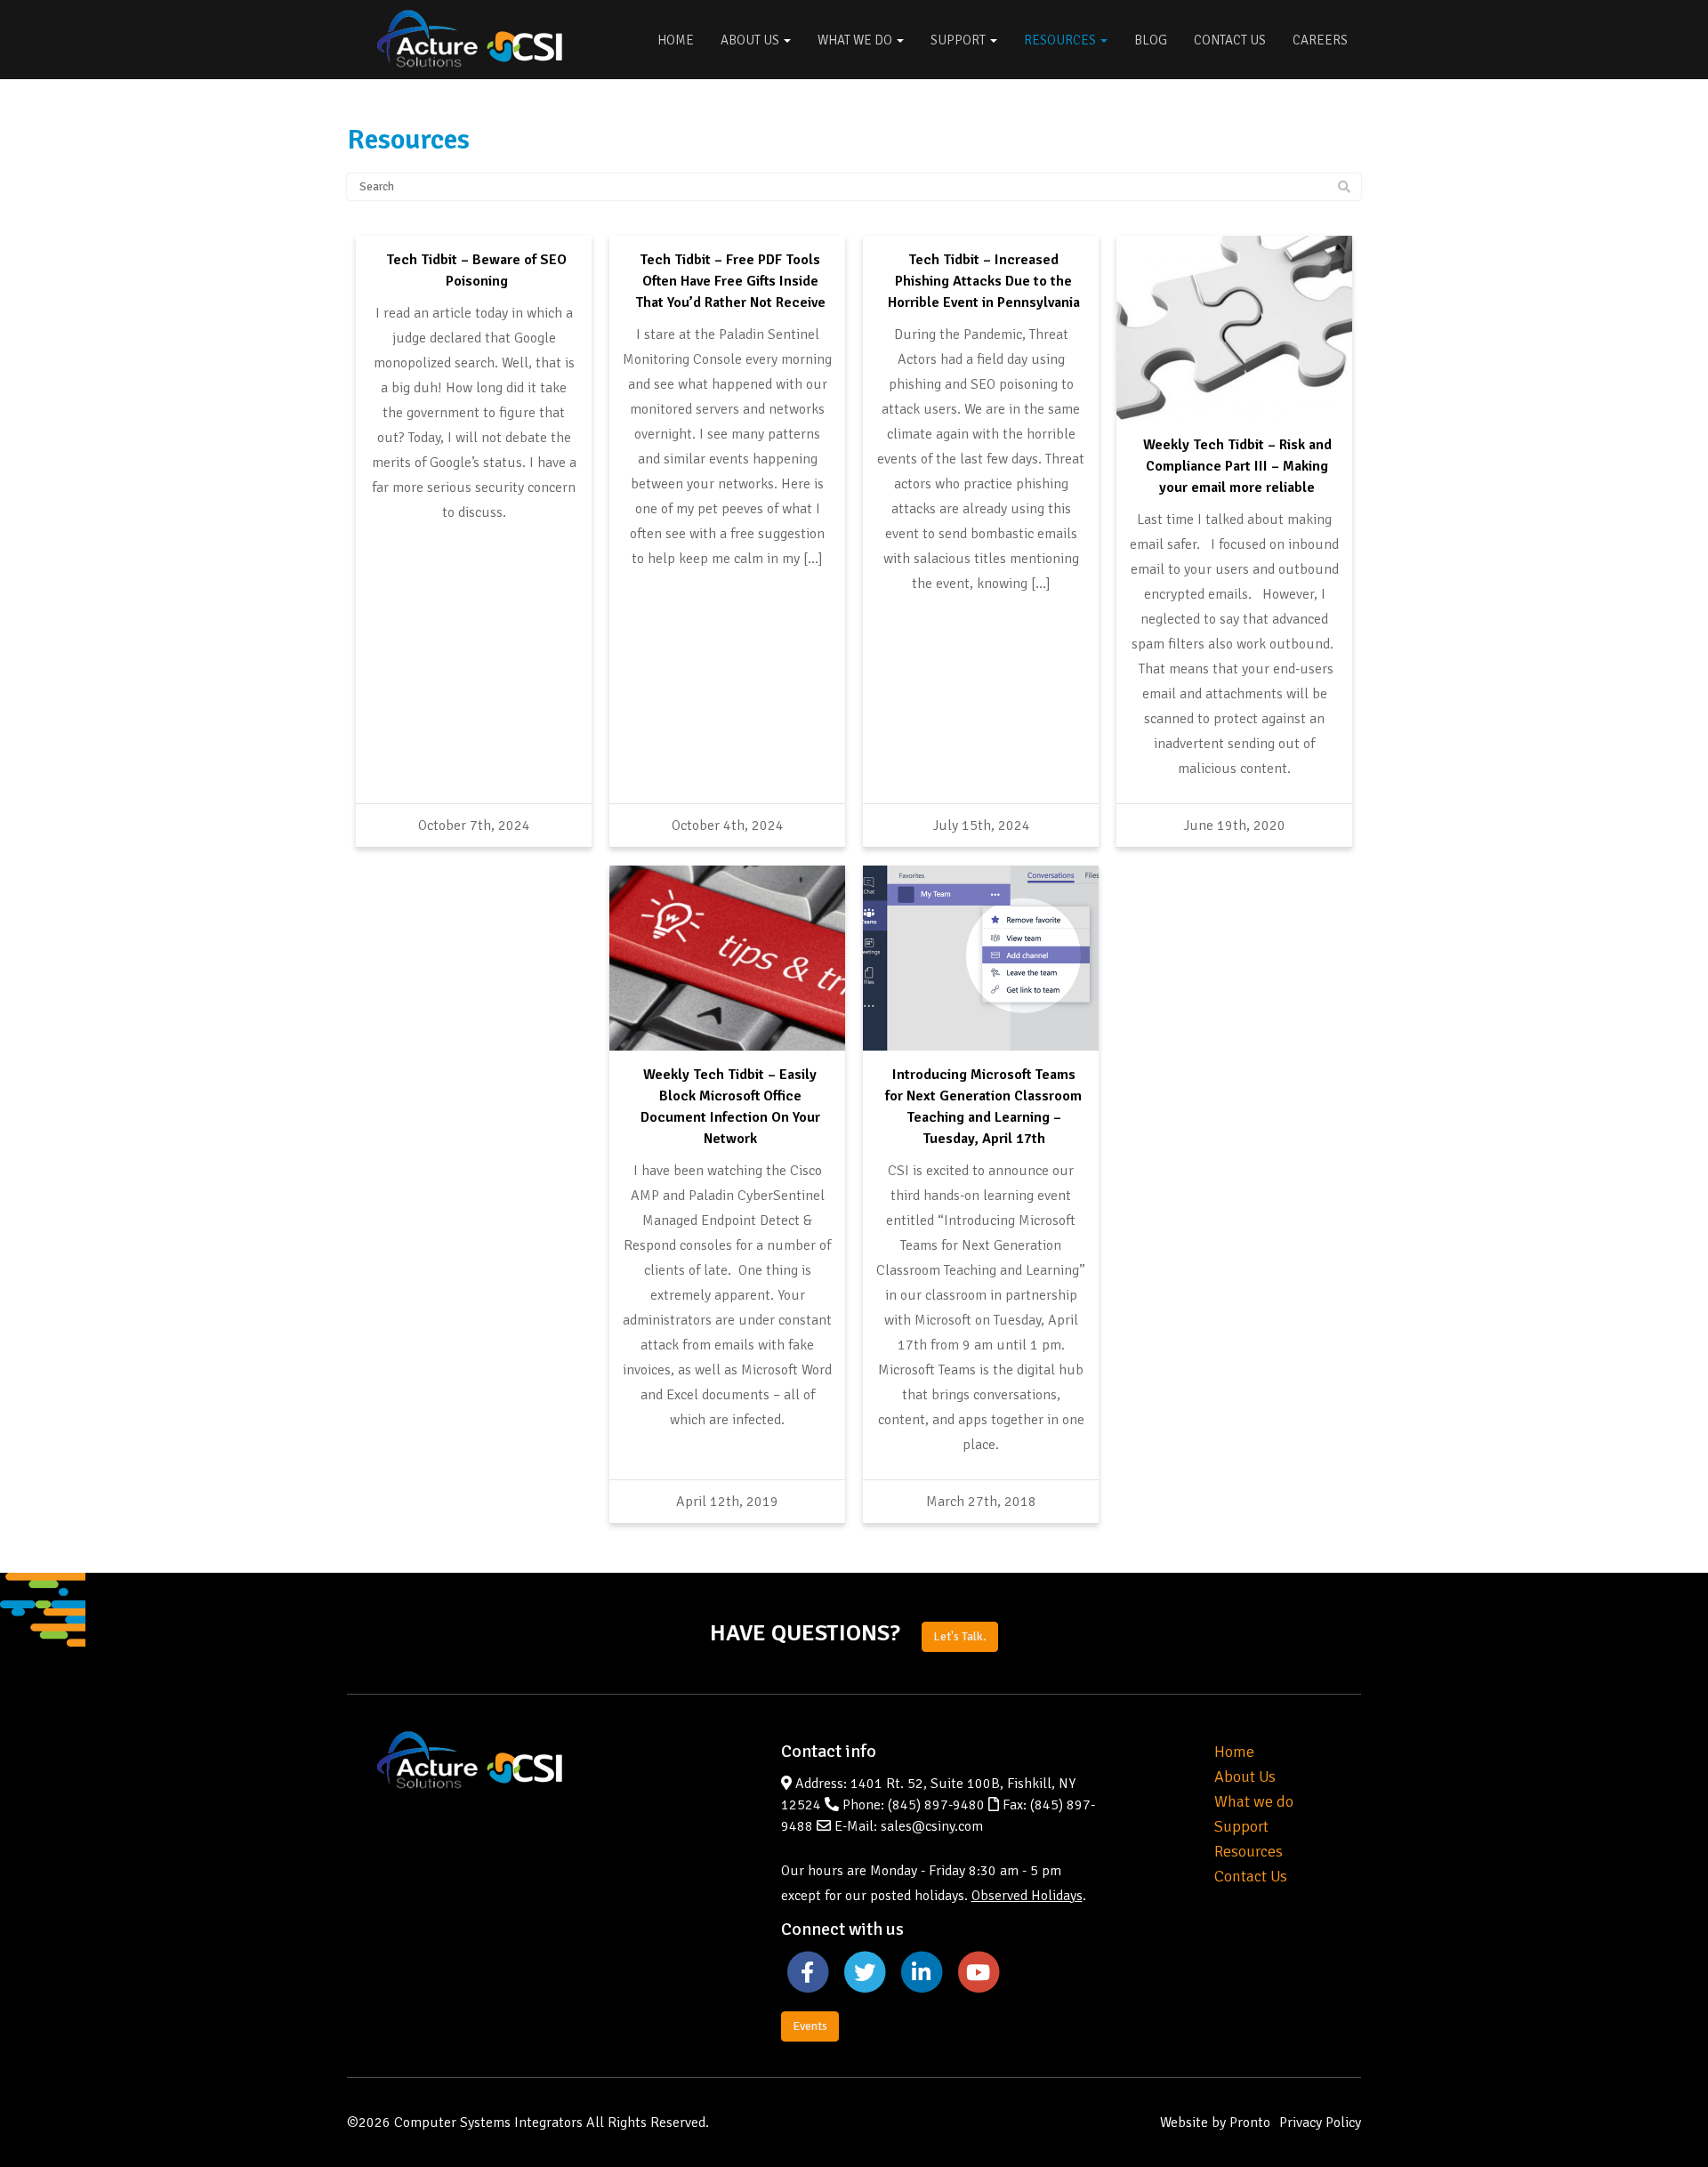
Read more (474, 250)
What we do (1254, 1801)
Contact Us (1230, 40)
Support (959, 40)
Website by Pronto (1215, 2123)
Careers (1320, 40)
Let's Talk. (960, 1636)
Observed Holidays (1027, 1896)
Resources (1061, 40)
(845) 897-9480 (936, 1805)
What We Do (856, 40)
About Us (751, 40)
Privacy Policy (1320, 2123)
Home (676, 40)
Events (810, 2026)
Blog (1151, 40)
